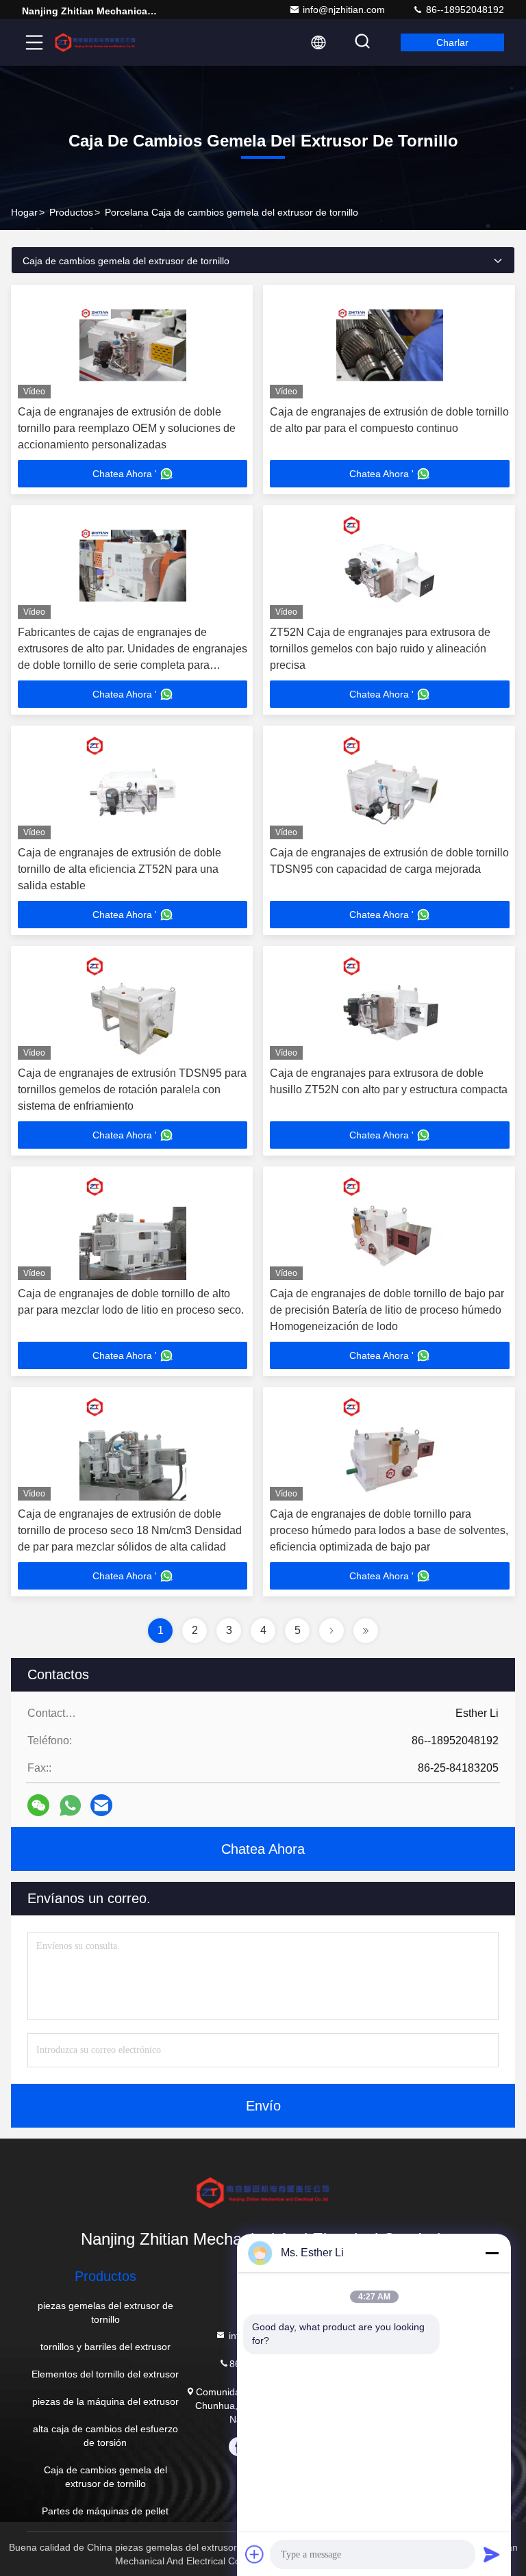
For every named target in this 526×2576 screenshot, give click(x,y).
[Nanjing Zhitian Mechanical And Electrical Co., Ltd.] (95, 42)
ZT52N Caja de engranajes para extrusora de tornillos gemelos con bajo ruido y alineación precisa (380, 649)
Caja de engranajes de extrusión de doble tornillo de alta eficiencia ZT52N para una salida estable (120, 869)
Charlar (452, 42)
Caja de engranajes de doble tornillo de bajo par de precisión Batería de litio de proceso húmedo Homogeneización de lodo (387, 1310)
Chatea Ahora (263, 1849)
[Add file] (255, 2554)
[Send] (492, 2554)
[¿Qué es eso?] (70, 1806)
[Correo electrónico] (101, 1805)
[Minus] (492, 2253)
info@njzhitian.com (344, 10)
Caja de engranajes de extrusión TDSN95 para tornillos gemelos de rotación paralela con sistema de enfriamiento (132, 1089)
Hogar (24, 212)
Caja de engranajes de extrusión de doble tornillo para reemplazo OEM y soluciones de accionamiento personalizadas (127, 428)
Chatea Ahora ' (125, 474)
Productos (71, 212)
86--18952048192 (464, 10)
